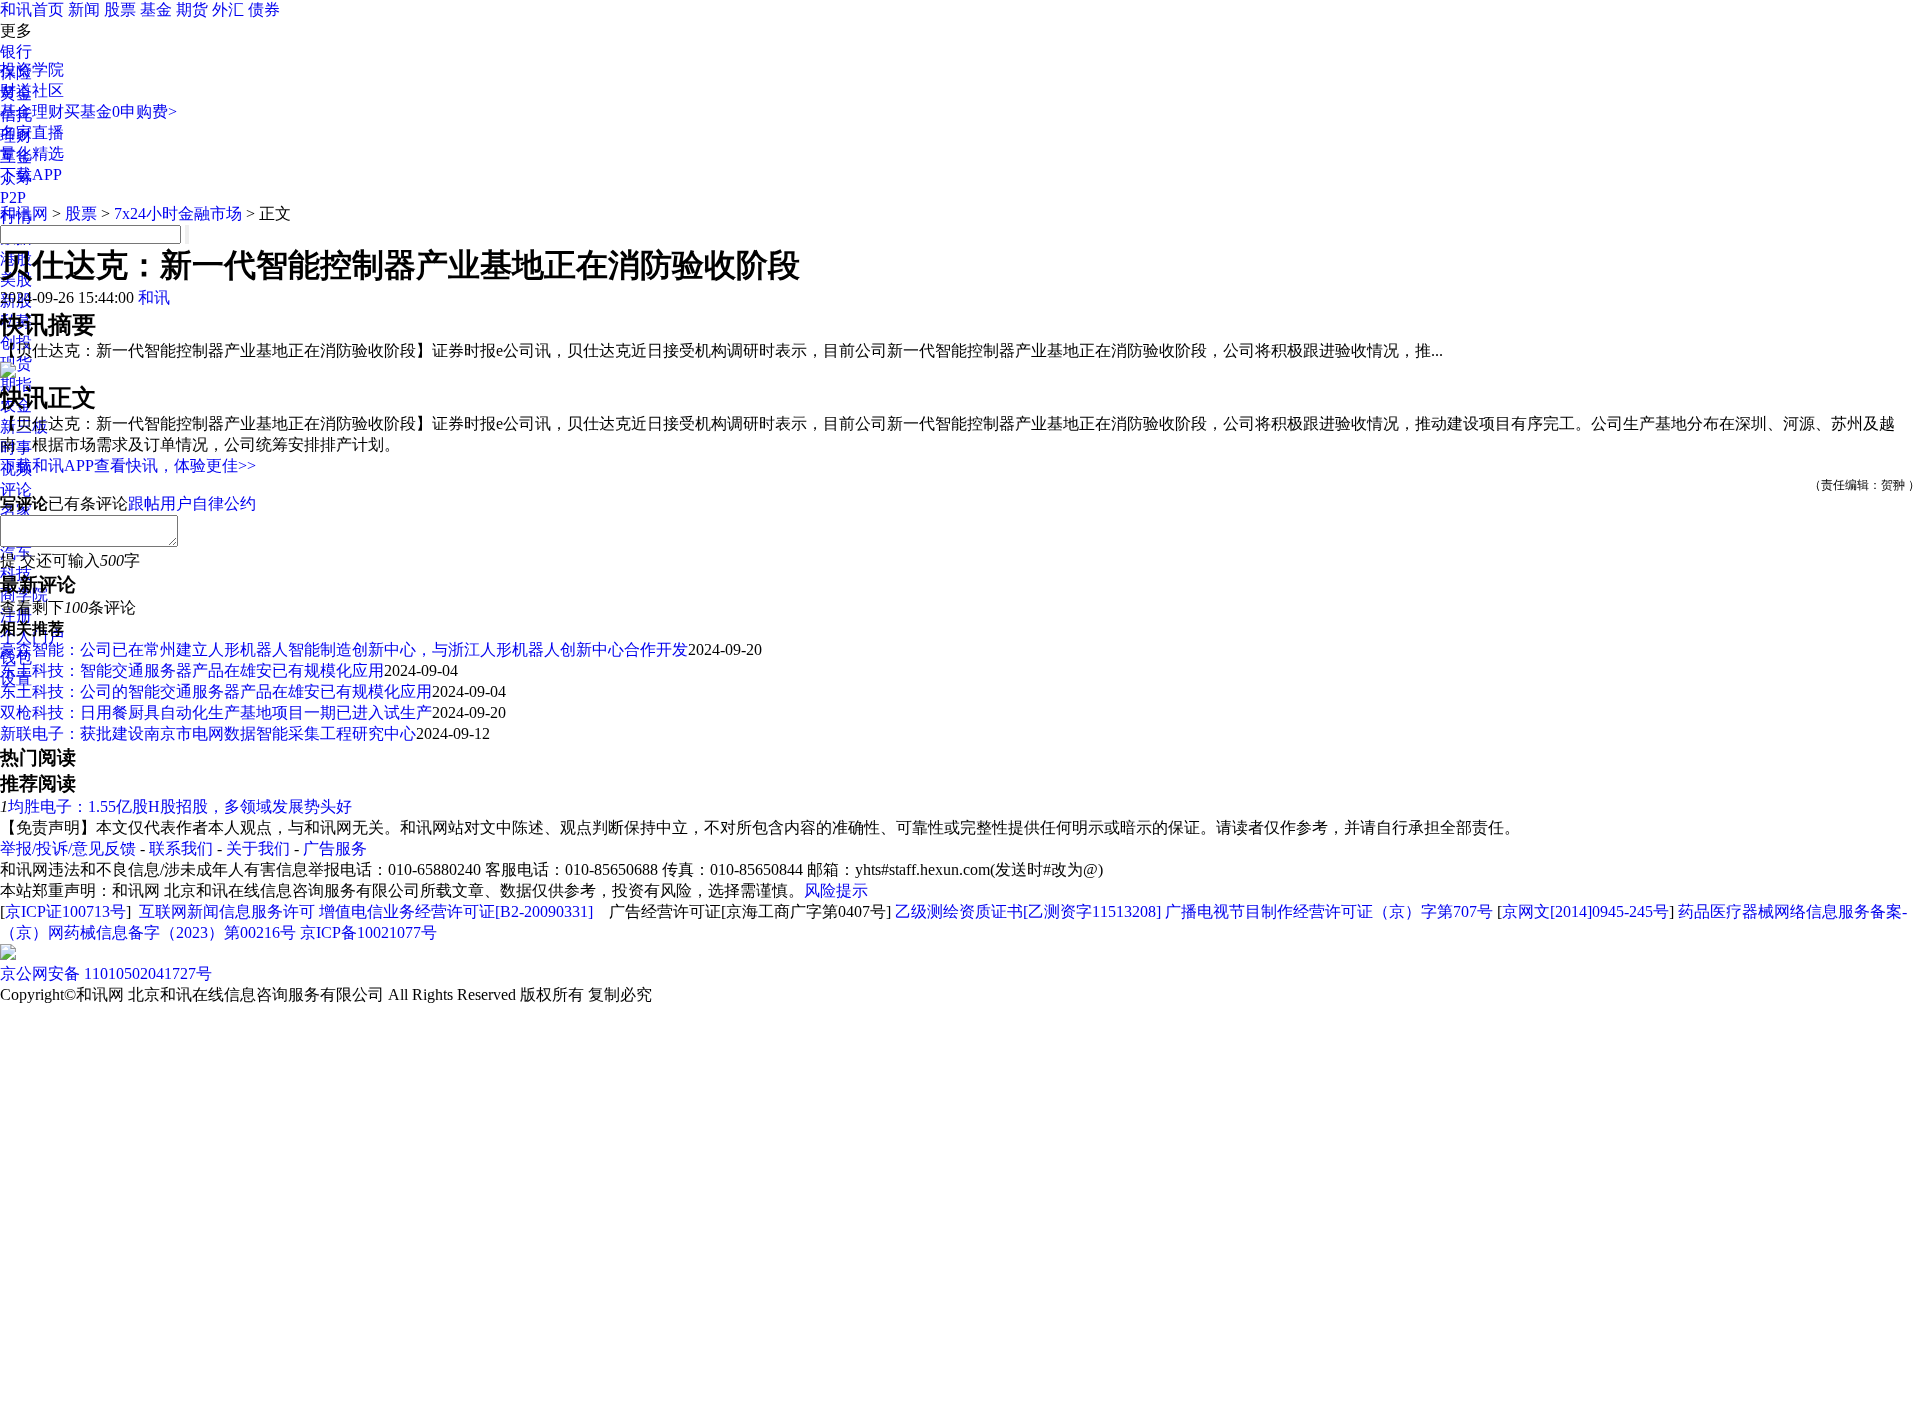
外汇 (228, 9)
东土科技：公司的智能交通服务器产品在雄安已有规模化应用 (216, 691)
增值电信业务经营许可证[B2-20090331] (456, 911)
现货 (16, 363)
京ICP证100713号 (65, 911)
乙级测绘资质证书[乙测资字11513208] (1028, 911)
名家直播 (32, 132)
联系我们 (181, 848)
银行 (16, 51)
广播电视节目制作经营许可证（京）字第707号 (1329, 911)
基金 (156, 9)
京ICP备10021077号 (368, 932)
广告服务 (335, 848)
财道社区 (32, 90)
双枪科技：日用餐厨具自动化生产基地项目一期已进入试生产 (216, 712)
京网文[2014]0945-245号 (1585, 911)
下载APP (31, 174)
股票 (120, 9)
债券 (264, 9)
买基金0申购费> (120, 111)
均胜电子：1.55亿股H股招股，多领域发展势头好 (180, 806)
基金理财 (32, 111)
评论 (16, 489)
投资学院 (32, 69)
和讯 (154, 297)
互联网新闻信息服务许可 (227, 911)
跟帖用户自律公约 (192, 503)
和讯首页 (32, 9)
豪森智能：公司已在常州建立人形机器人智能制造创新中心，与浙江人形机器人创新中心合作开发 (344, 649)
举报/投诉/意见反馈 (68, 848)
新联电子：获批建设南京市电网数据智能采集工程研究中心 (208, 733)
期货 (192, 9)
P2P (13, 197)
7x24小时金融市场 (178, 213)
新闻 (84, 9)
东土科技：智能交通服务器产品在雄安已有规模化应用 (192, 670)
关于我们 (258, 848)
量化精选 (32, 153)
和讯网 (24, 213)
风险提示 (836, 890)
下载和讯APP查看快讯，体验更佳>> (128, 465)
